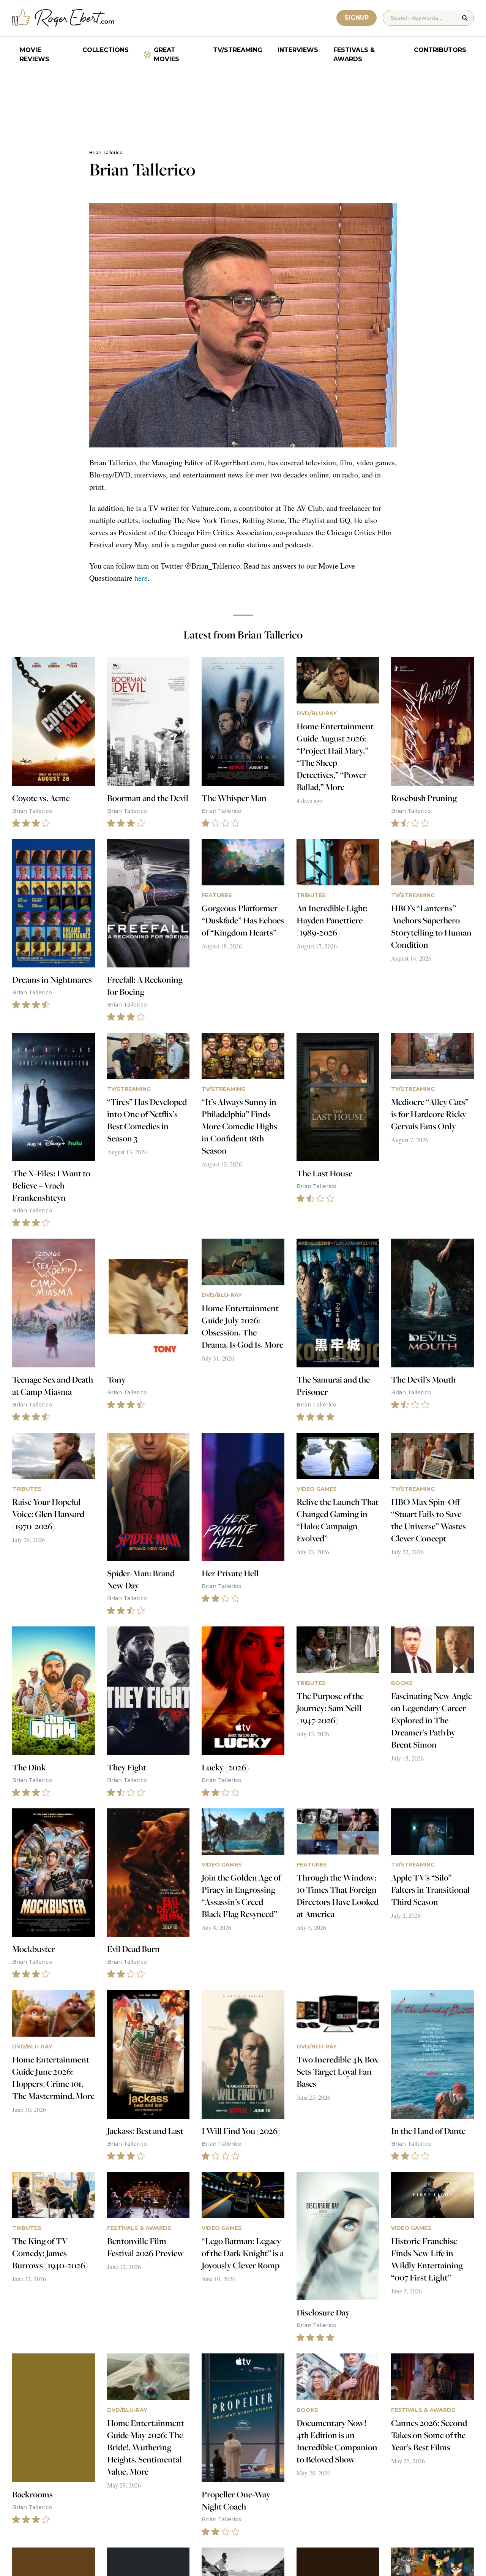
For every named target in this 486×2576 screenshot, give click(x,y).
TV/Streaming (238, 50)
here (141, 578)
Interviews (298, 50)
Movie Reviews (35, 55)
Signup (357, 18)
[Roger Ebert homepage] (63, 18)
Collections (106, 50)
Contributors (440, 50)
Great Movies (166, 55)
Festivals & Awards (354, 55)
